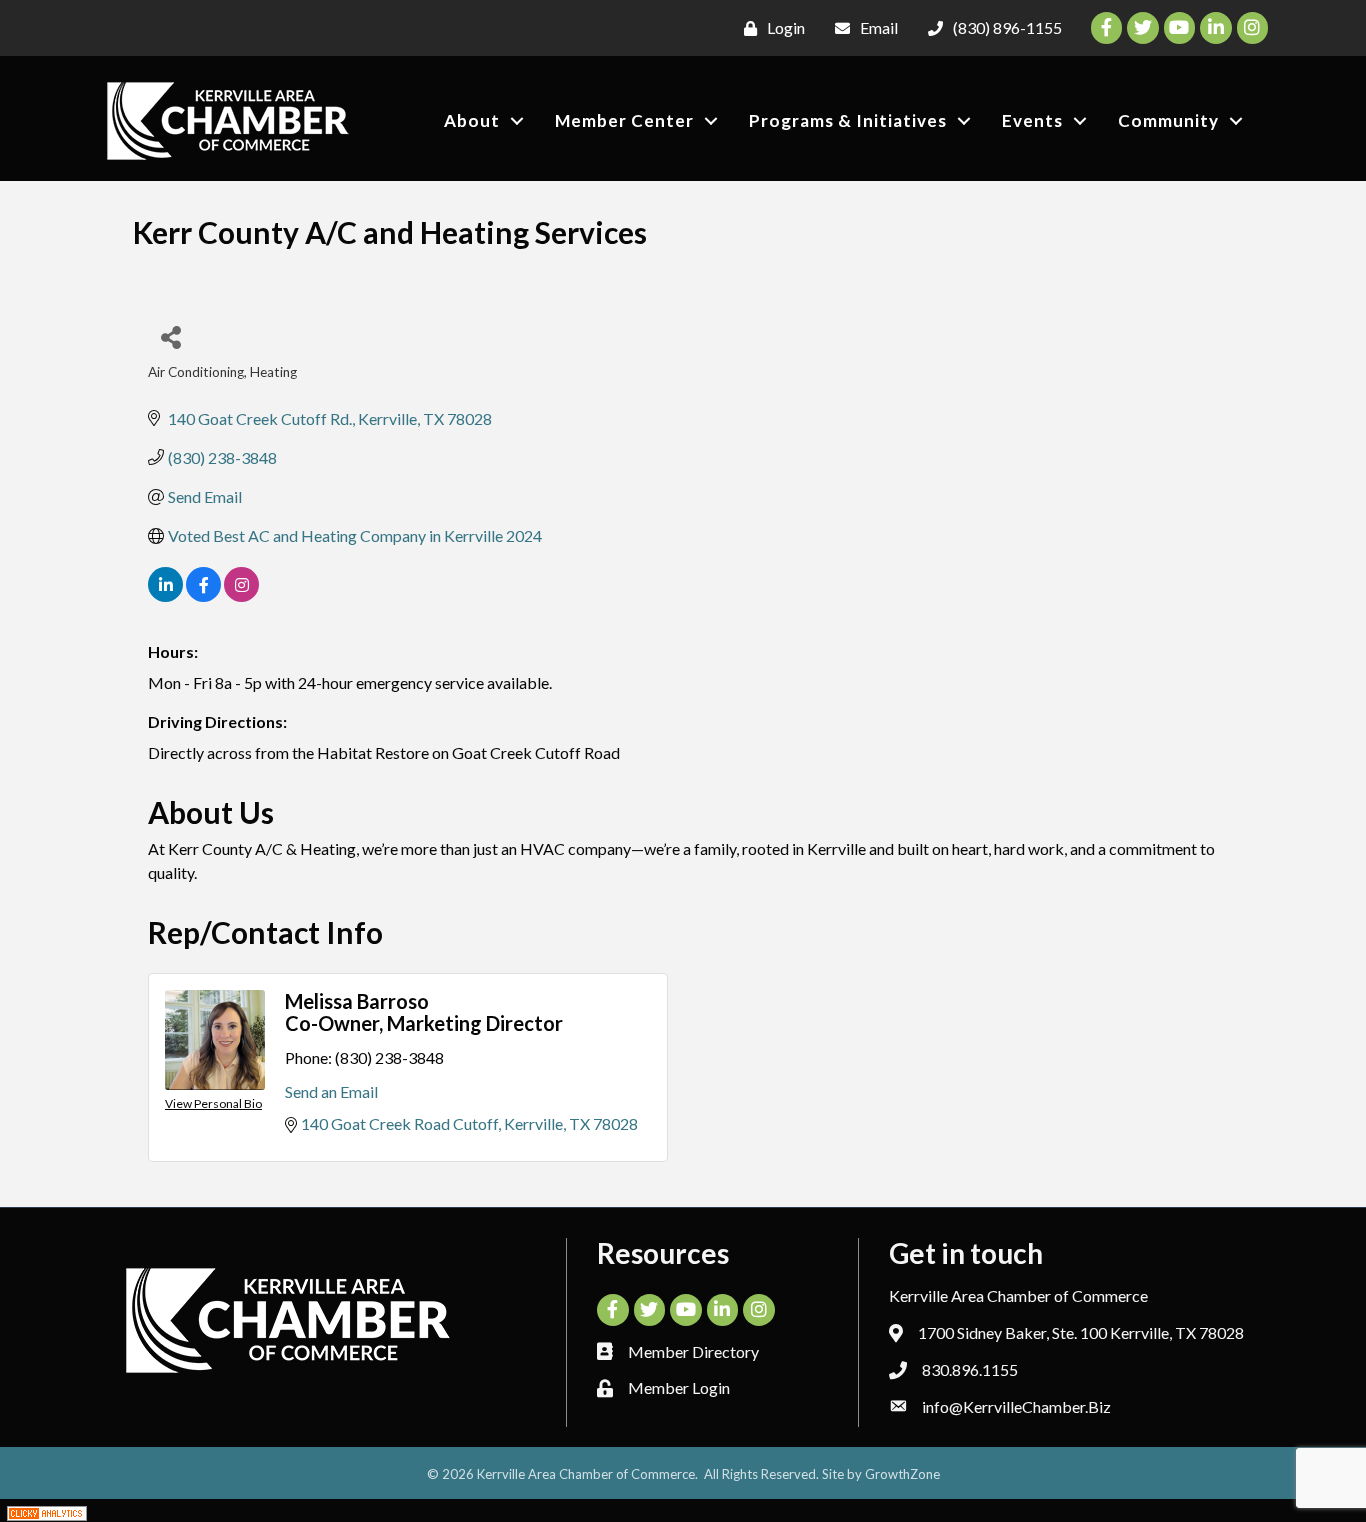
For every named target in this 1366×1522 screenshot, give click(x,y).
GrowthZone (902, 1474)
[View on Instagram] (241, 595)
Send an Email (331, 1091)
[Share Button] (170, 336)
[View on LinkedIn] (165, 595)
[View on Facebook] (203, 595)
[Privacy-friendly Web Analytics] (47, 1510)
